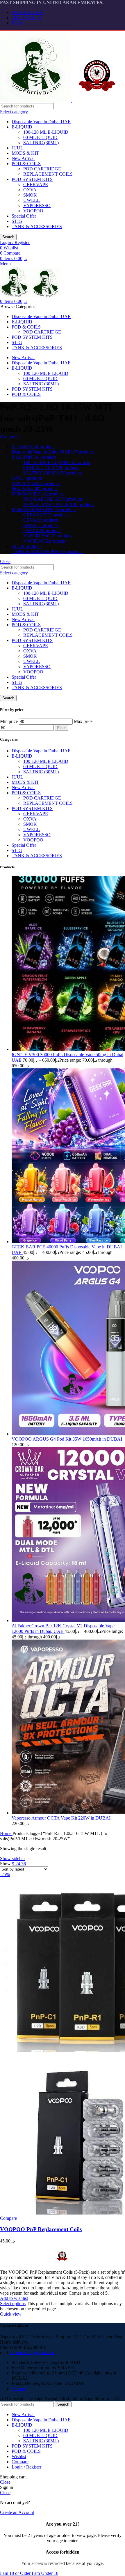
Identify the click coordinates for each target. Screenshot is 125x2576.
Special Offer (24, 216)
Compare (20, 2462)
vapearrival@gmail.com (32, 2352)
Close (5, 561)
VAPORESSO (37, 205)
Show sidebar (12, 1858)
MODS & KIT (25, 153)
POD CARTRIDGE (42, 169)
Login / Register (26, 2467)
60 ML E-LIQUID (40, 137)
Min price (9, 721)
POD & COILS (26, 164)
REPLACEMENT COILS (48, 174)
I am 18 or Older (16, 2573)
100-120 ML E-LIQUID (46, 132)
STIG (17, 221)
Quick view (11, 2314)
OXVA (30, 190)
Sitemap (19, 2389)
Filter (61, 728)
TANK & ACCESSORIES (37, 226)
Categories (10, 437)
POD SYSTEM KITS (32, 179)
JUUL (17, 148)
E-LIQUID (22, 127)
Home (6, 1833)
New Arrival (23, 158)
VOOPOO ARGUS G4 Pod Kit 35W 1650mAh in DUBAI (67, 1439)
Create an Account (17, 2512)
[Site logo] (36, 100)
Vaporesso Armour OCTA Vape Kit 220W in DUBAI (61, 1818)
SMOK (30, 195)
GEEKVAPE (36, 185)
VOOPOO (33, 211)
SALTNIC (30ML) (41, 143)
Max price (83, 721)
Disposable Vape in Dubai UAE (41, 122)
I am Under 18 (45, 2573)
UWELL (32, 200)
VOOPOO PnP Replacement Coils (41, 2229)
